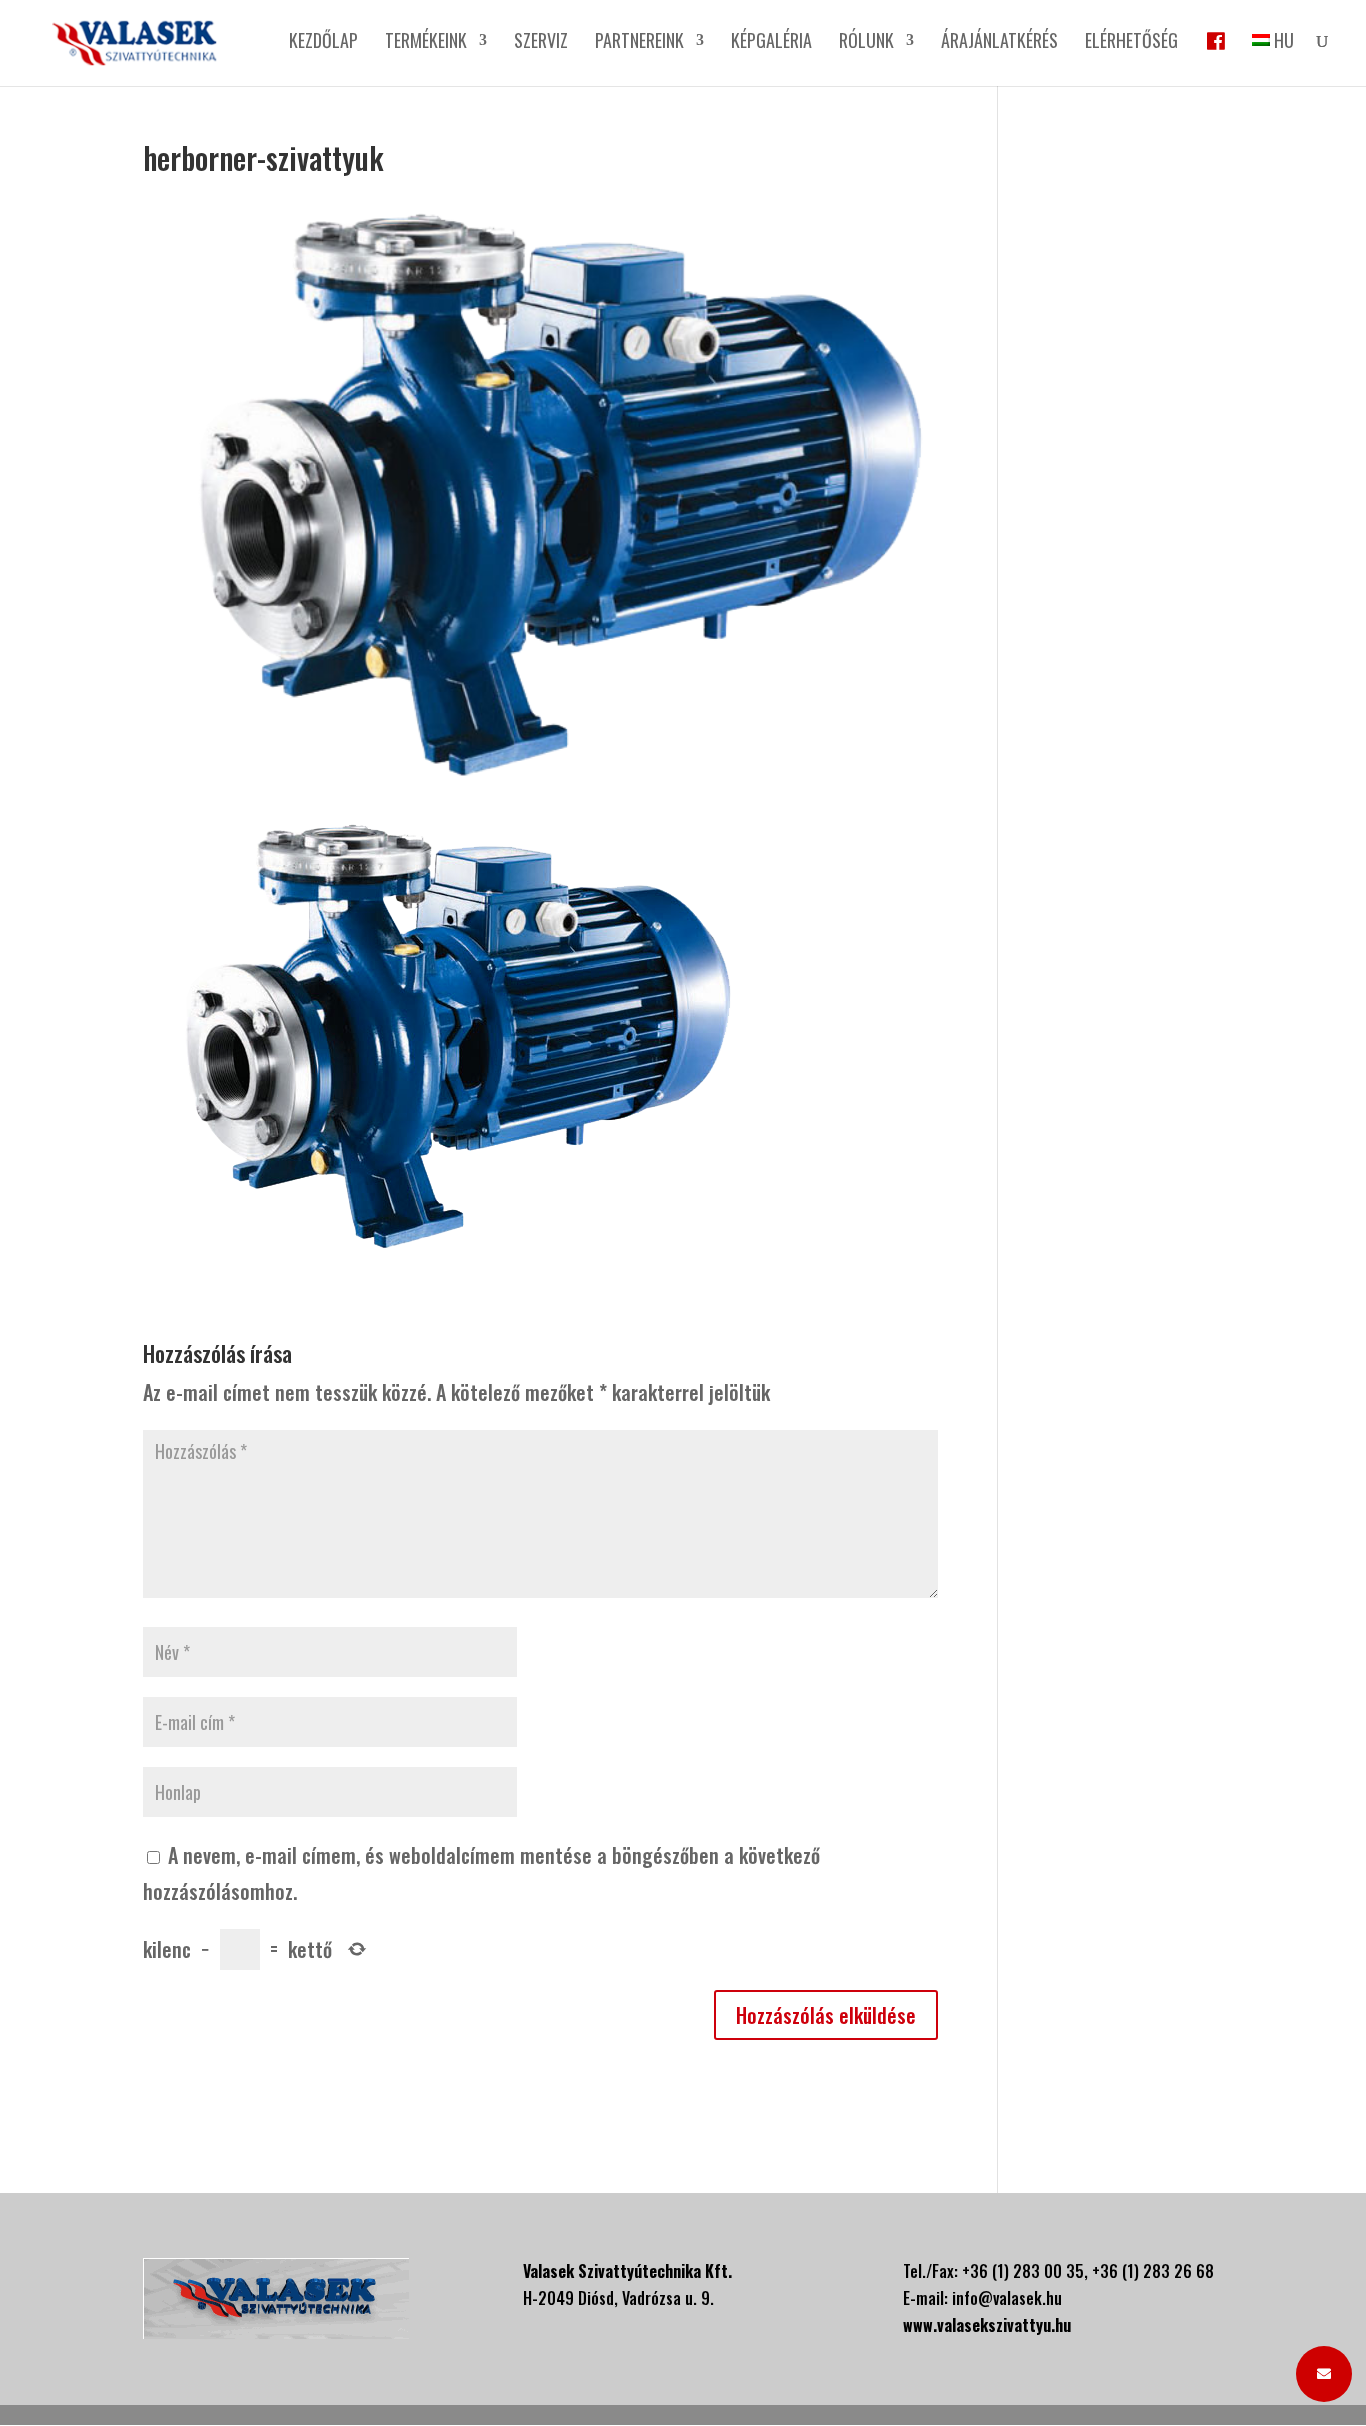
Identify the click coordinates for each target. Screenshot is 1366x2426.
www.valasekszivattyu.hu (987, 2325)
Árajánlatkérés (999, 43)
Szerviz (541, 43)
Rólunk (866, 43)
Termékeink (426, 43)
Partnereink (639, 43)
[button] (1324, 2374)
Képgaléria (771, 43)
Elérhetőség (1131, 43)
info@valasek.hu (1007, 2298)
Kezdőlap (323, 43)
